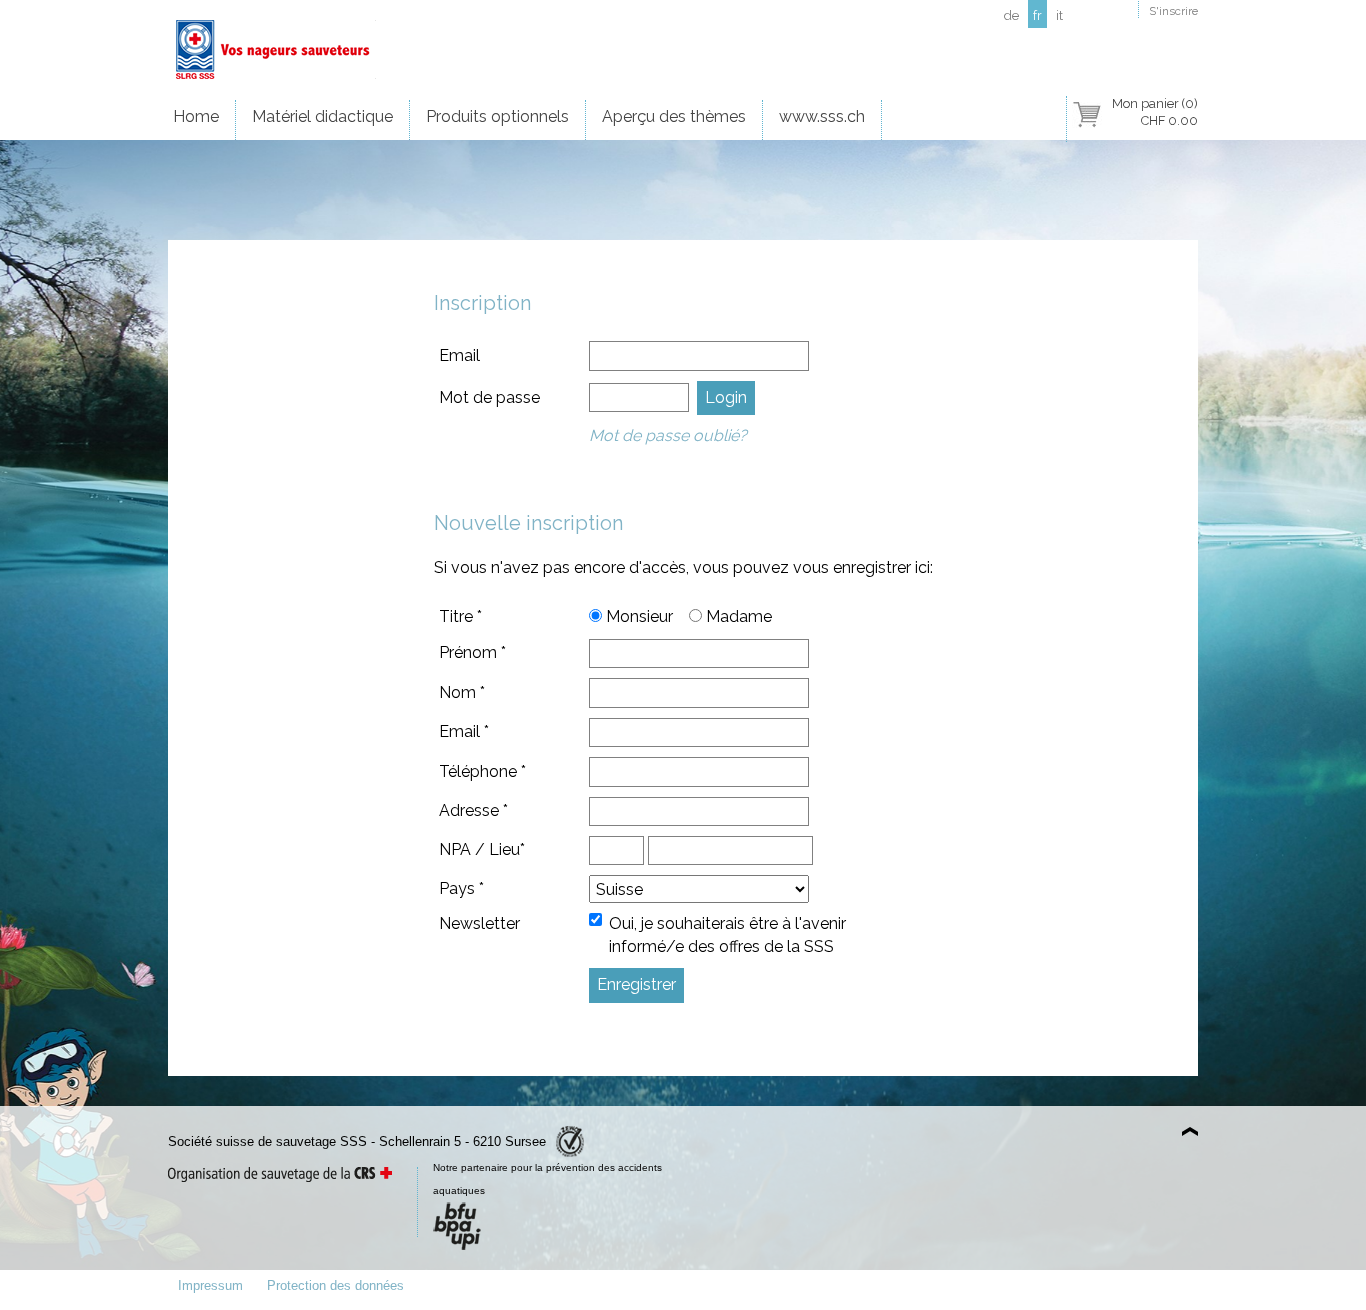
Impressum (210, 1285)
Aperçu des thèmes (674, 116)
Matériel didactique (322, 116)
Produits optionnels (497, 116)
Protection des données (335, 1285)
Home (196, 116)
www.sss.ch (822, 116)
